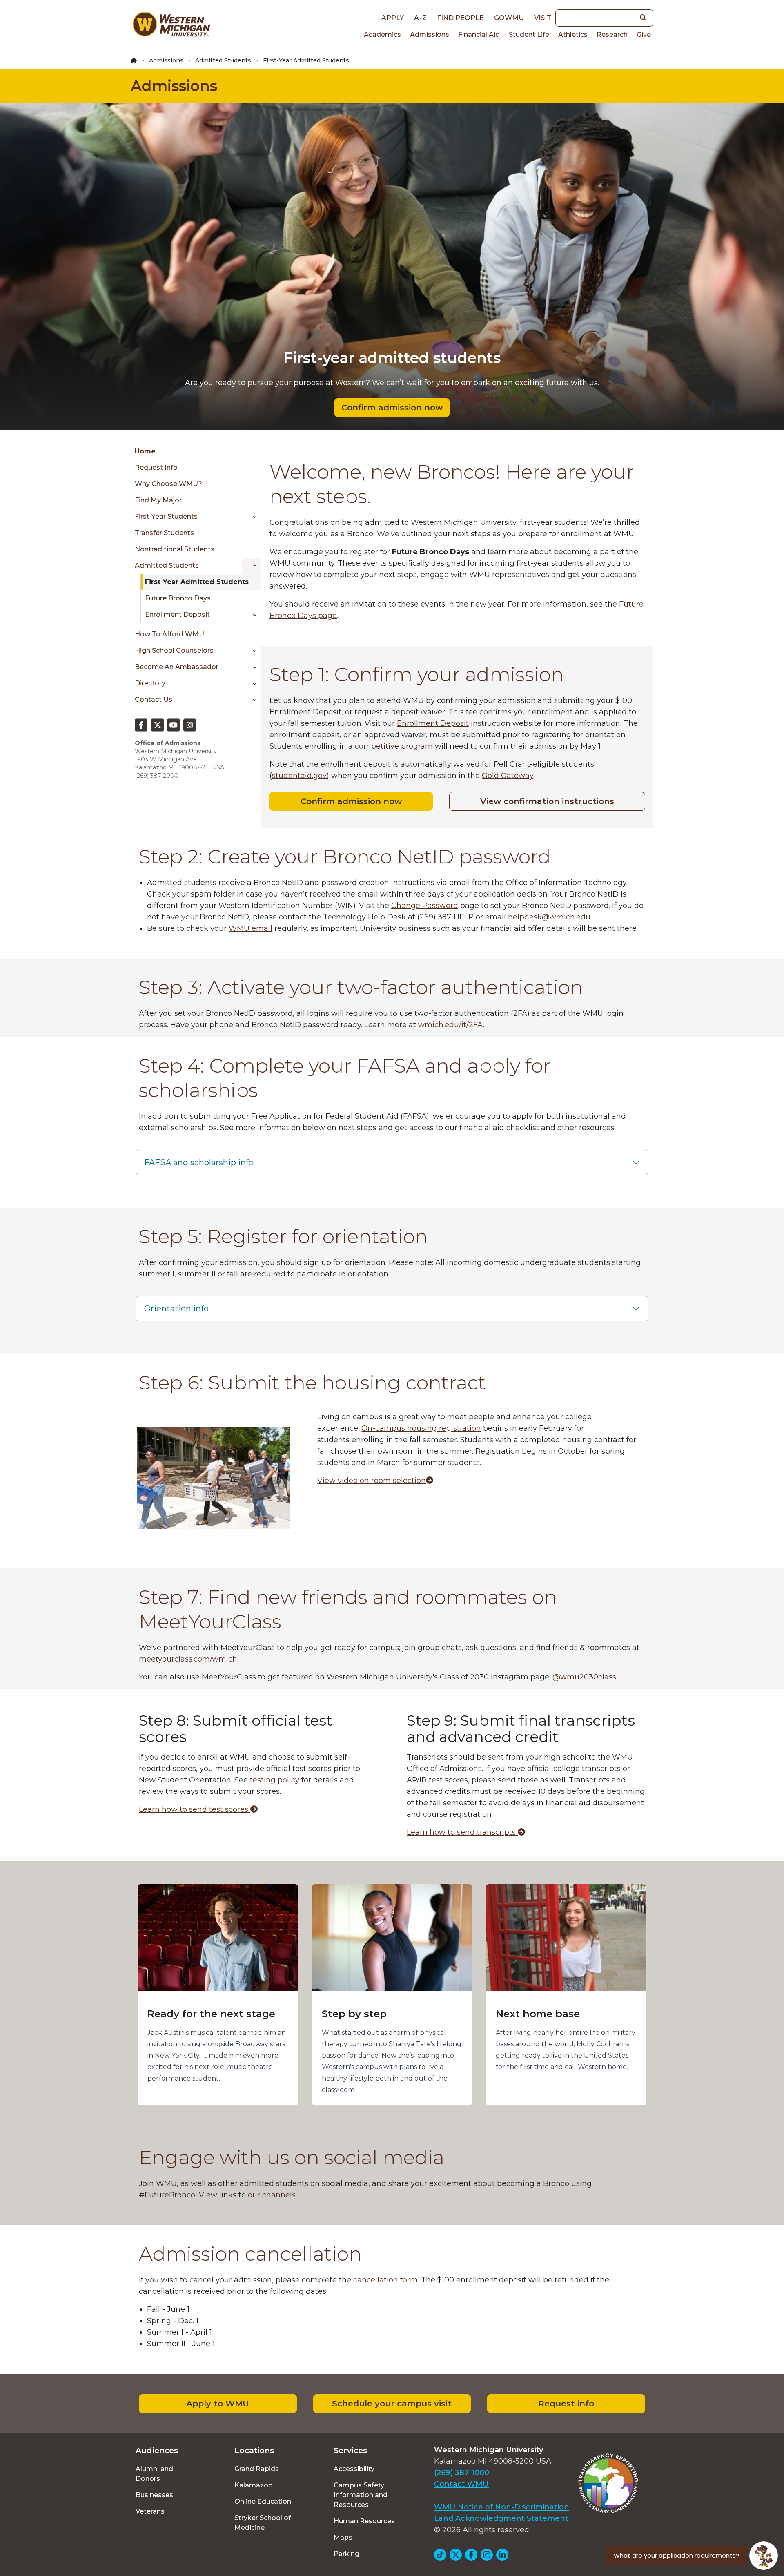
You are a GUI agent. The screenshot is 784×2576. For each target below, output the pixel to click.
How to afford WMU (169, 634)
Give (644, 35)
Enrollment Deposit (177, 614)
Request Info (156, 467)
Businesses (154, 2495)
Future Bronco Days (178, 598)
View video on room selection (372, 1481)
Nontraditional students (175, 549)
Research (612, 35)
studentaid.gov (299, 776)
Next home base (538, 2014)
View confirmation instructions (547, 801)
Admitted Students (223, 60)
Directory (150, 683)
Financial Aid (479, 35)
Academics (382, 35)
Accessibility (354, 2469)
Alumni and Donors (154, 2474)
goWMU (509, 18)
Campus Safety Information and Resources (361, 2495)
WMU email (251, 928)
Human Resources (364, 2521)
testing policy (275, 1780)
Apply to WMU (218, 2404)
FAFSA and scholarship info (199, 1162)
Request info (566, 2404)
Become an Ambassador (177, 667)
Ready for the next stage (211, 2014)
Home (145, 451)
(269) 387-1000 (462, 2473)
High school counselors (174, 650)
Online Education (263, 2501)
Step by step (354, 2014)
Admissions (430, 35)
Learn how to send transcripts (462, 1832)
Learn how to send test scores (195, 1809)
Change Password (425, 906)
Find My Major (158, 500)
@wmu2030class (584, 1677)
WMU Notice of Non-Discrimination (502, 2507)
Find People (460, 18)
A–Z (420, 18)
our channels (272, 2195)
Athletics (573, 35)
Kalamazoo (254, 2485)
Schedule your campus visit (392, 2404)
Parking (346, 2554)
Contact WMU (461, 2484)
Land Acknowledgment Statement (501, 2518)
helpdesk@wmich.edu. (550, 917)
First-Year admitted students (197, 582)
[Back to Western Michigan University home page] (171, 26)
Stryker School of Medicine (263, 2523)
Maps (343, 2537)
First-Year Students (166, 516)
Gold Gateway (508, 776)
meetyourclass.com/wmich (188, 1659)
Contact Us (154, 699)
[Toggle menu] (252, 517)
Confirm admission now (392, 408)
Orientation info (176, 1309)
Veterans (150, 2511)
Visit (543, 18)
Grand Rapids (257, 2469)
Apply (393, 18)
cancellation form (385, 2280)
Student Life (529, 35)
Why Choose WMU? (168, 484)
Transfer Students (164, 533)
